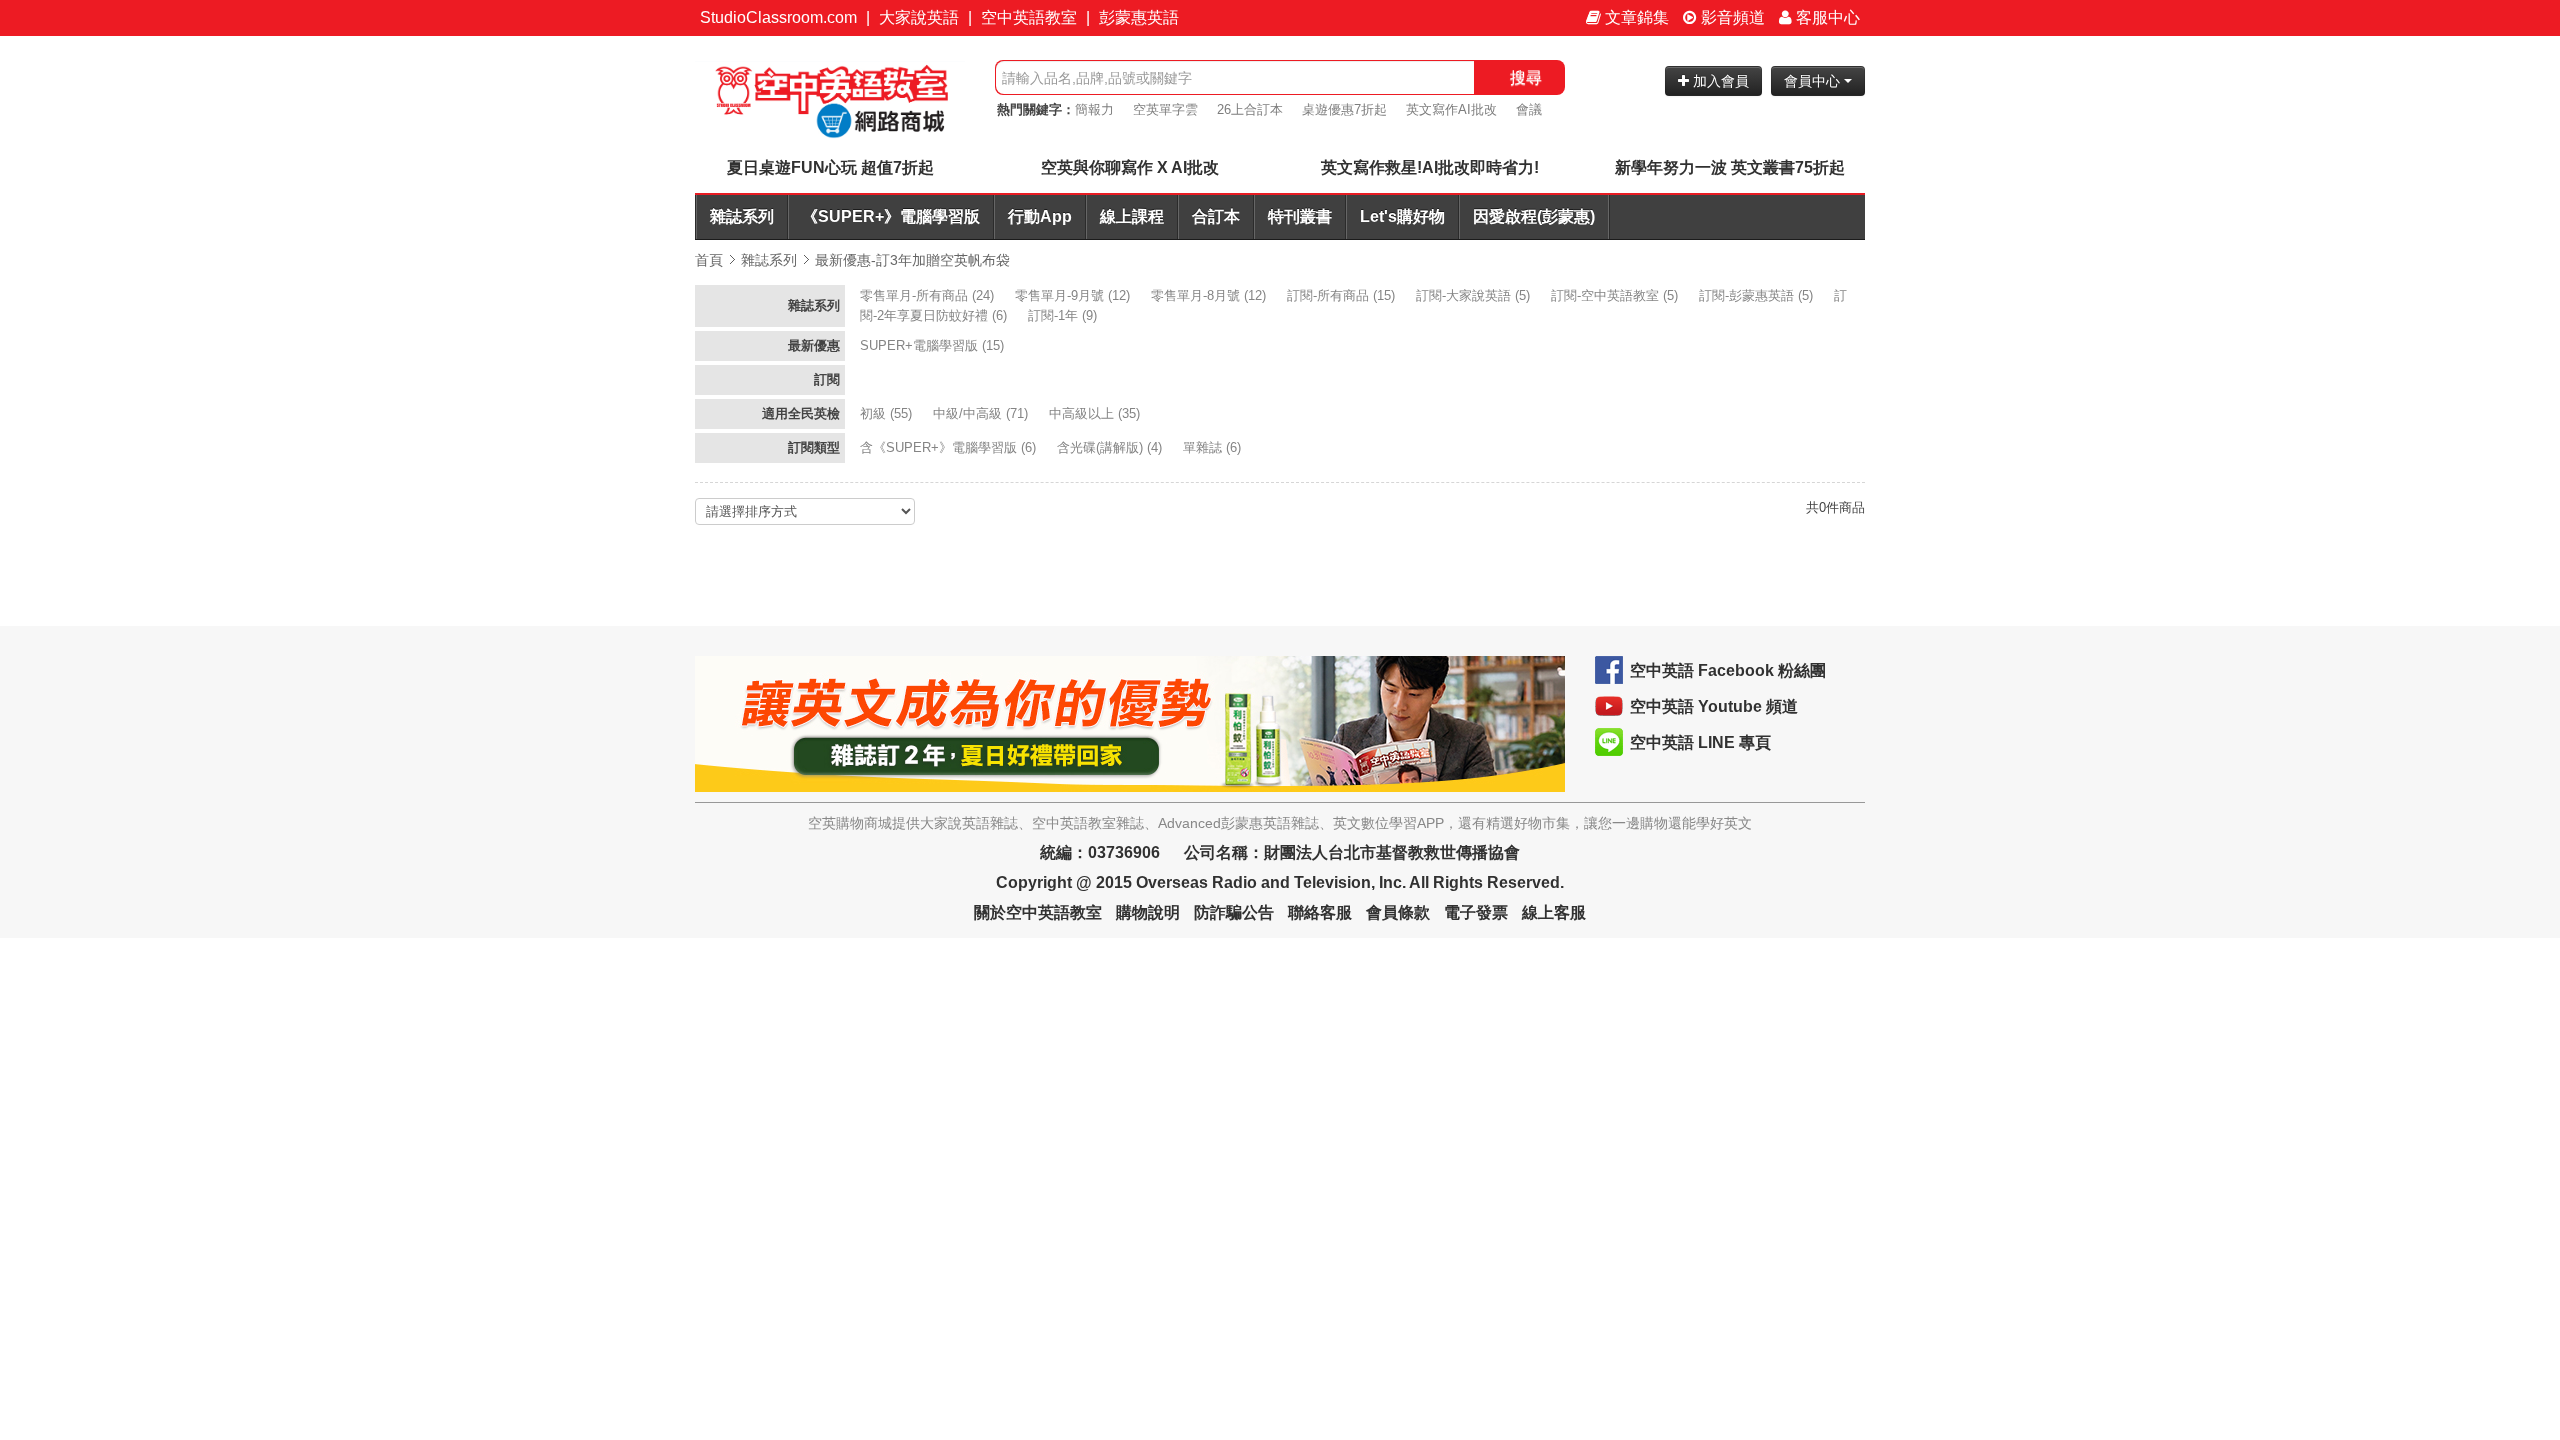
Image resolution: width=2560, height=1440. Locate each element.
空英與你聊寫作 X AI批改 (1130, 167)
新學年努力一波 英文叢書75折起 (1730, 167)
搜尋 (1526, 77)
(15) (1343, 295)
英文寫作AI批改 (1451, 109)
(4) (1111, 447)
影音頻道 (1731, 17)
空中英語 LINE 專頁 (1700, 742)
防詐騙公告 (1234, 912)
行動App (1040, 216)
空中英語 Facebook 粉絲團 (1728, 670)
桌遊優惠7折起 (1344, 109)
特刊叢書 (1300, 216)
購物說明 (1148, 912)
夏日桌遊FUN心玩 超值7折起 (830, 167)
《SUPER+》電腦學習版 (891, 216)
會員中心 (1814, 81)
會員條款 (1398, 912)
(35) (1096, 413)
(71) (982, 413)
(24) (929, 295)
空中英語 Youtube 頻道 (1714, 706)
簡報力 (1094, 109)
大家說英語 (919, 17)
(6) (950, 447)
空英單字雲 (1165, 109)
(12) (1074, 295)
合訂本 (1216, 216)
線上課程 (1132, 216)
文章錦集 (1635, 17)
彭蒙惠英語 (1139, 17)
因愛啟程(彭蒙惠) (1534, 216)
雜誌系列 (742, 216)
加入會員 (1719, 81)
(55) (888, 413)
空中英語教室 (1029, 17)
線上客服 (1554, 912)
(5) (1475, 295)
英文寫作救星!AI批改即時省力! (1430, 167)
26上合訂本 (1250, 109)
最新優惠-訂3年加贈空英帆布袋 (912, 260)
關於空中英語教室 (1038, 912)
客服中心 (1826, 17)
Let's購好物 (1402, 216)
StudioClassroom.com (778, 17)
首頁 (709, 260)
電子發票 (1476, 912)
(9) (1064, 315)
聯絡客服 (1320, 912)
